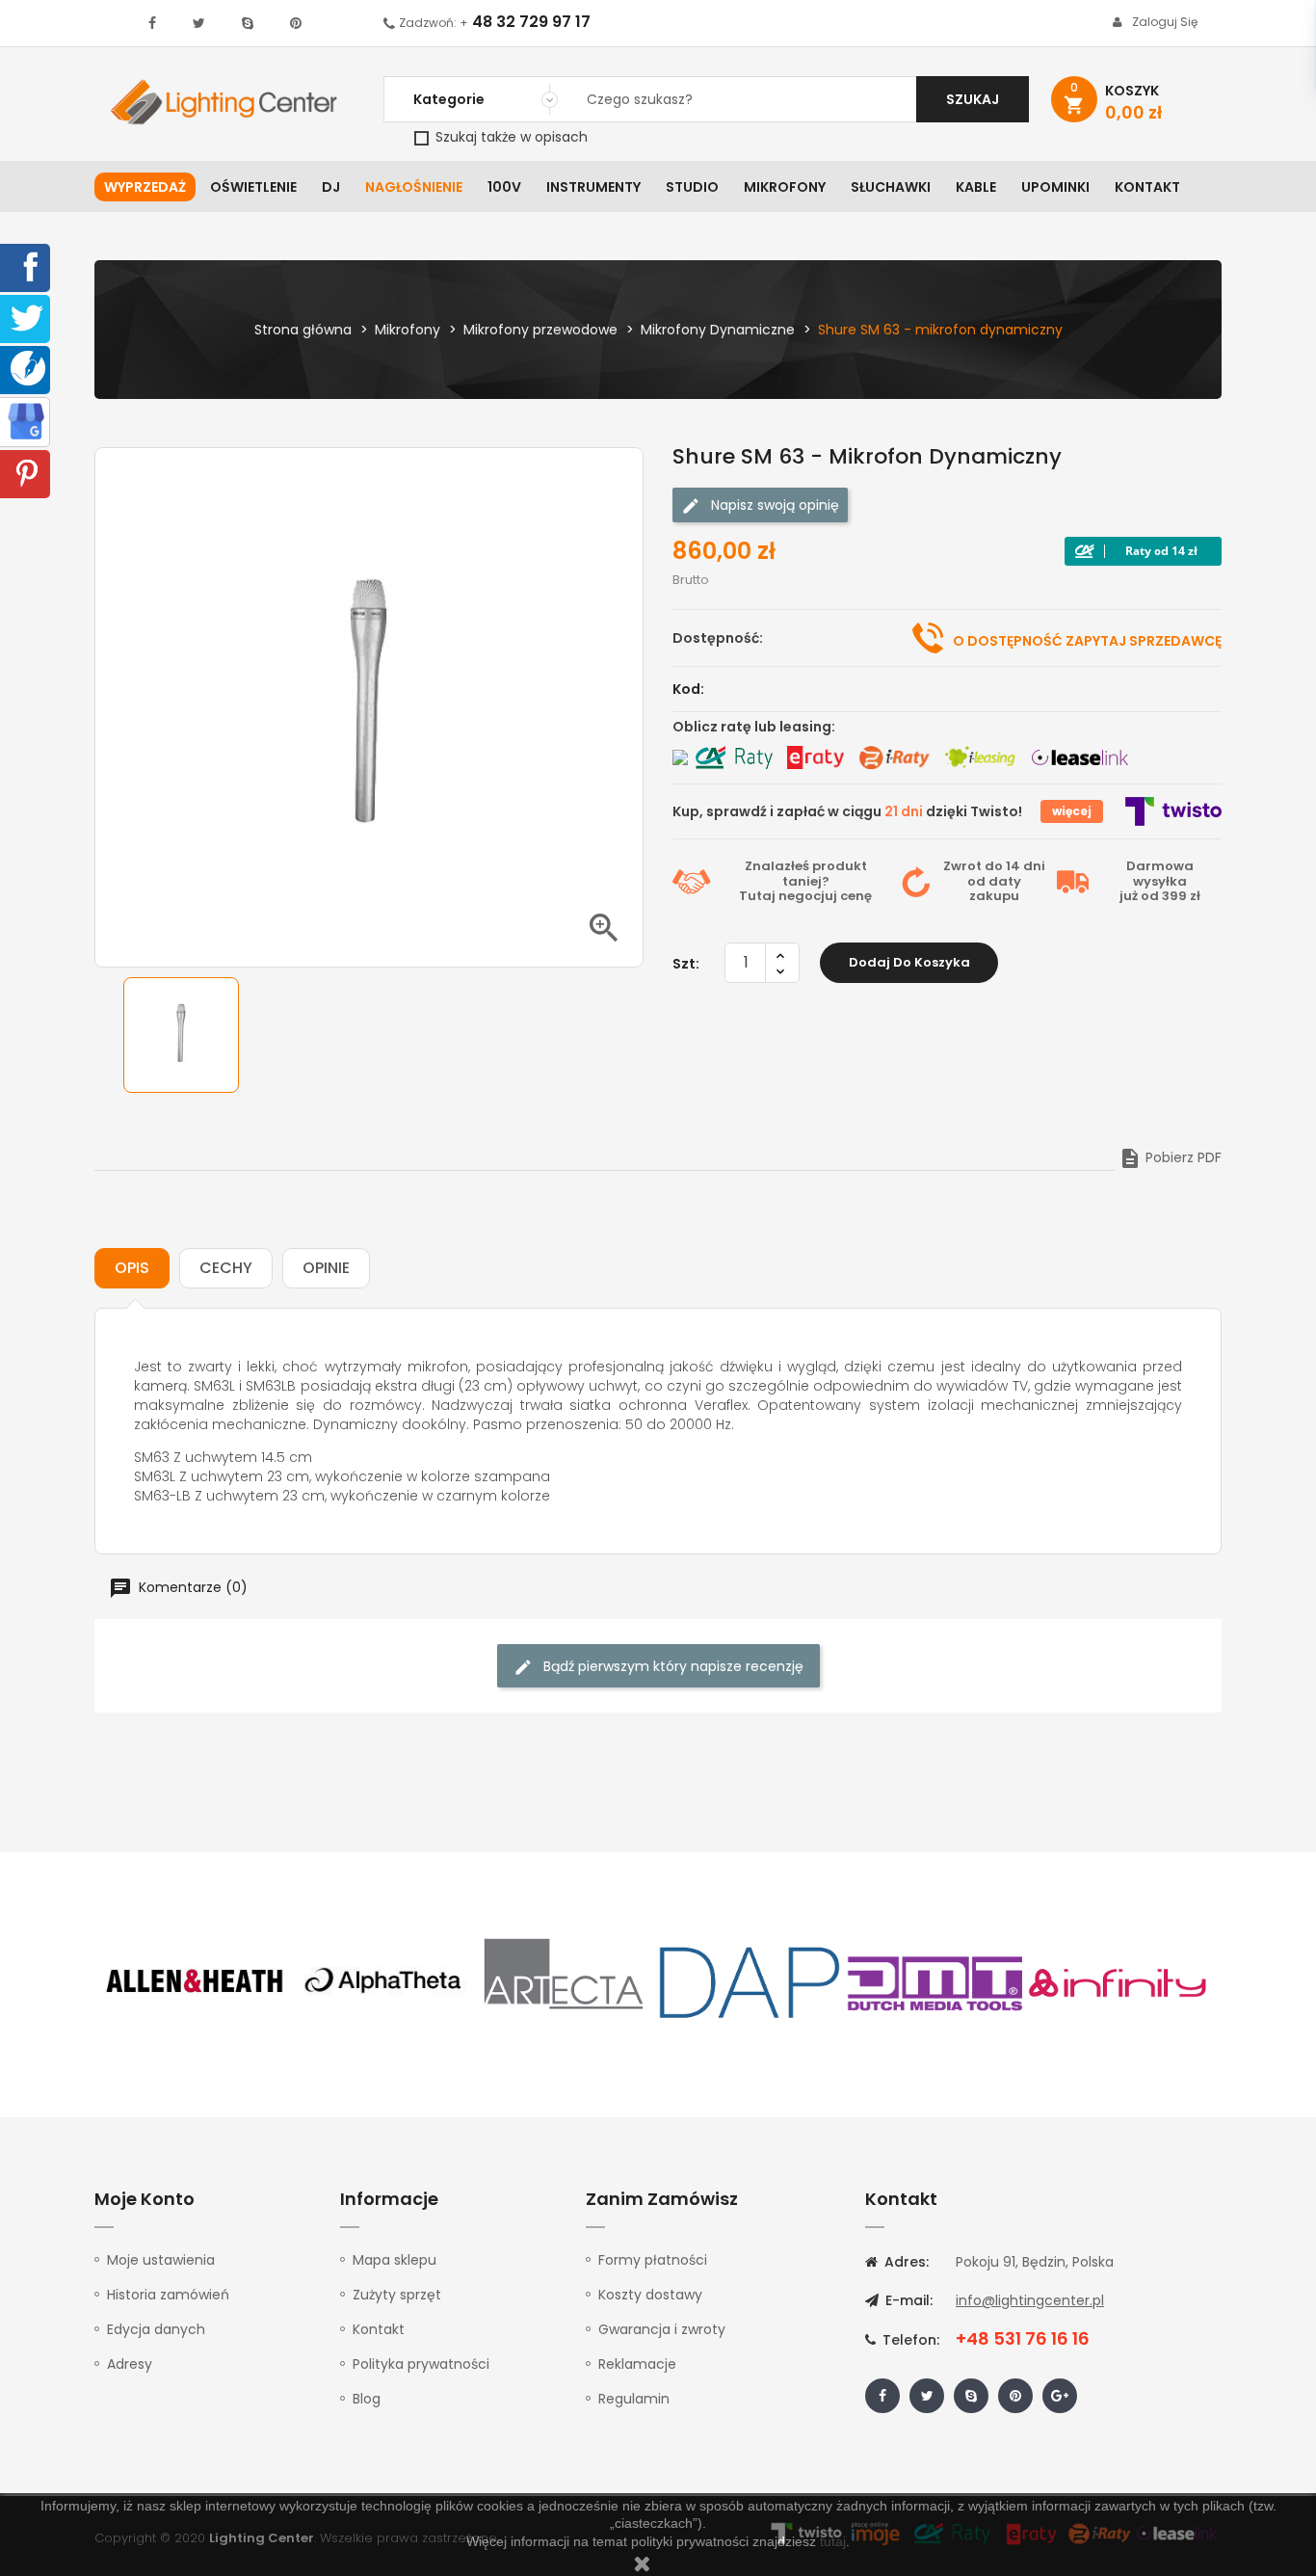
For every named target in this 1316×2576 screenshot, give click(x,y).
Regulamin (634, 2399)
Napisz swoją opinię (773, 505)
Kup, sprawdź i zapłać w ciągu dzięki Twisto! (847, 811)
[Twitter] (27, 317)
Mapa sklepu (395, 2260)
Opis (132, 1268)
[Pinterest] (27, 472)
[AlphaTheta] (381, 1981)
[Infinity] (1119, 1981)
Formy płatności (653, 2260)
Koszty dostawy (650, 2295)
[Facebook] (27, 266)
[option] (181, 1035)
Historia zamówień (168, 2295)
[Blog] (28, 367)
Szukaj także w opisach (510, 137)
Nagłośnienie (414, 187)
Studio (692, 187)
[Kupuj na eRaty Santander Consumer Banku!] (815, 757)
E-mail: (907, 2300)
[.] (152, 23)
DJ (331, 187)
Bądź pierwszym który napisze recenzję (671, 1666)
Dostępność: (718, 638)
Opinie (326, 1268)
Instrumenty (593, 187)
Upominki (1055, 187)
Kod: (688, 689)
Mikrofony (785, 187)
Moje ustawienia (161, 2260)
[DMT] (934, 1981)
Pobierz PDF (1170, 1157)
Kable (976, 187)
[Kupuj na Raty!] (1143, 551)
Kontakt (1147, 187)
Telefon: (909, 2340)
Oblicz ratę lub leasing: (754, 727)
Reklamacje (637, 2364)
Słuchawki (891, 187)
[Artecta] (565, 1981)
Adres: (905, 2262)
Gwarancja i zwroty (662, 2329)
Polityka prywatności (421, 2364)
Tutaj (757, 896)
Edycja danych (156, 2329)
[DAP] (750, 1981)
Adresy (130, 2364)
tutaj (833, 2541)
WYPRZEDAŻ (145, 187)
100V (504, 187)
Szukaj (973, 99)
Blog (367, 2399)
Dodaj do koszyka (909, 962)
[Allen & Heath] (196, 1981)
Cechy (226, 1268)
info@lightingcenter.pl (1030, 2300)
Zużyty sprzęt (397, 2295)
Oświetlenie (253, 187)
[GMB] (26, 420)
